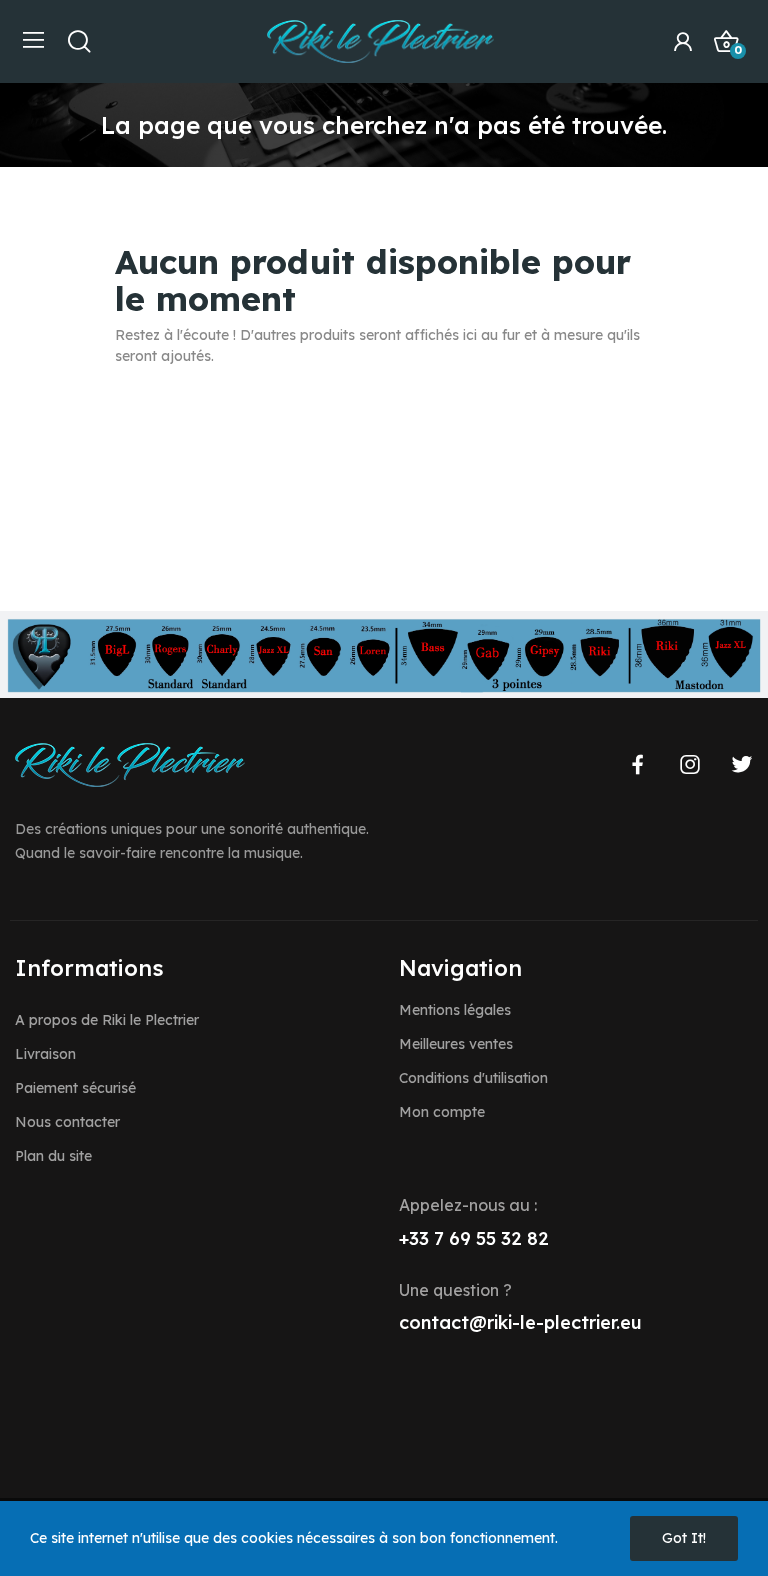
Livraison (45, 1054)
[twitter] (742, 765)
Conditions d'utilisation (473, 1078)
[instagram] (690, 765)
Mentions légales (455, 1010)
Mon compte (442, 1112)
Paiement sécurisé (75, 1088)
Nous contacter (67, 1122)
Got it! (684, 1538)
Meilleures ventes (456, 1044)
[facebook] (638, 765)
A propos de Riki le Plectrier (107, 1020)
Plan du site (53, 1156)
